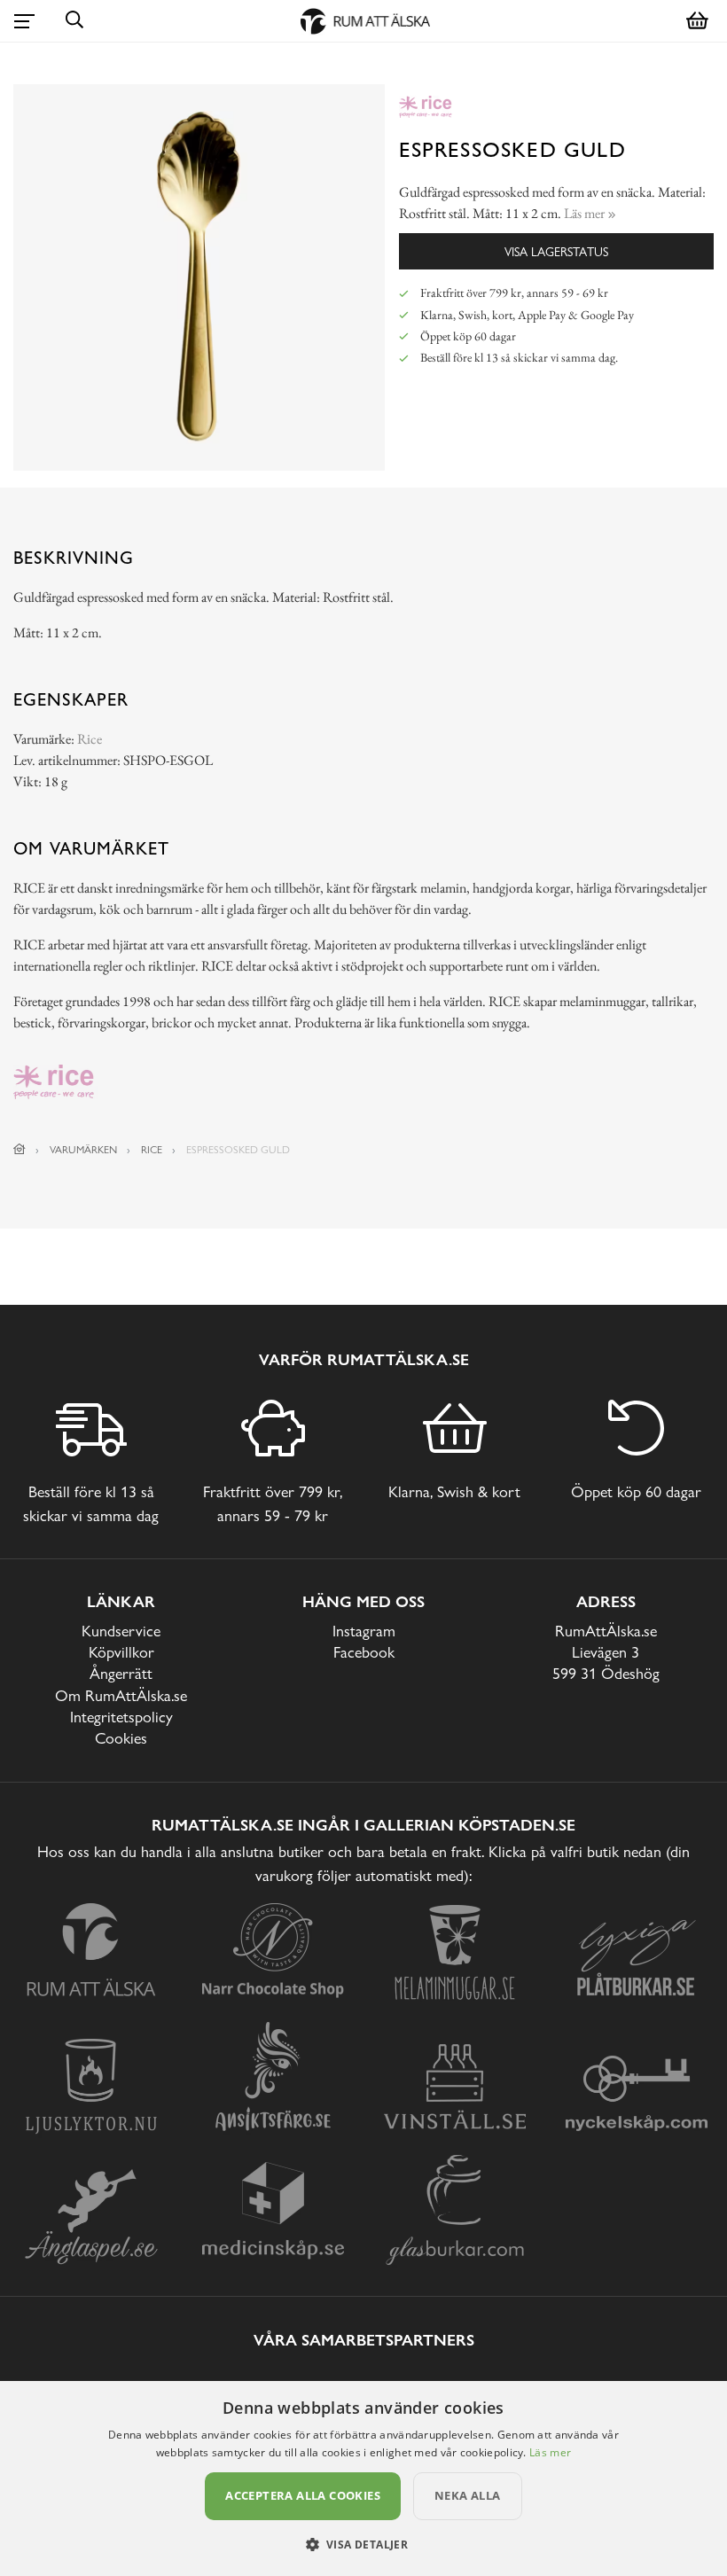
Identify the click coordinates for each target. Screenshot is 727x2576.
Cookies (121, 1738)
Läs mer (550, 2452)
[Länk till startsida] (20, 1150)
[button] (364, 2544)
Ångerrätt (121, 1673)
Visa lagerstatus (556, 251)
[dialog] (363, 2478)
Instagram (364, 1631)
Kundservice (121, 1631)
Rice (90, 739)
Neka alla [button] (468, 2495)
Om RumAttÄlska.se (121, 1695)
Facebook (364, 1652)
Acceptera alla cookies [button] (303, 2495)
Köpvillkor (121, 1652)
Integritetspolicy (121, 1717)
